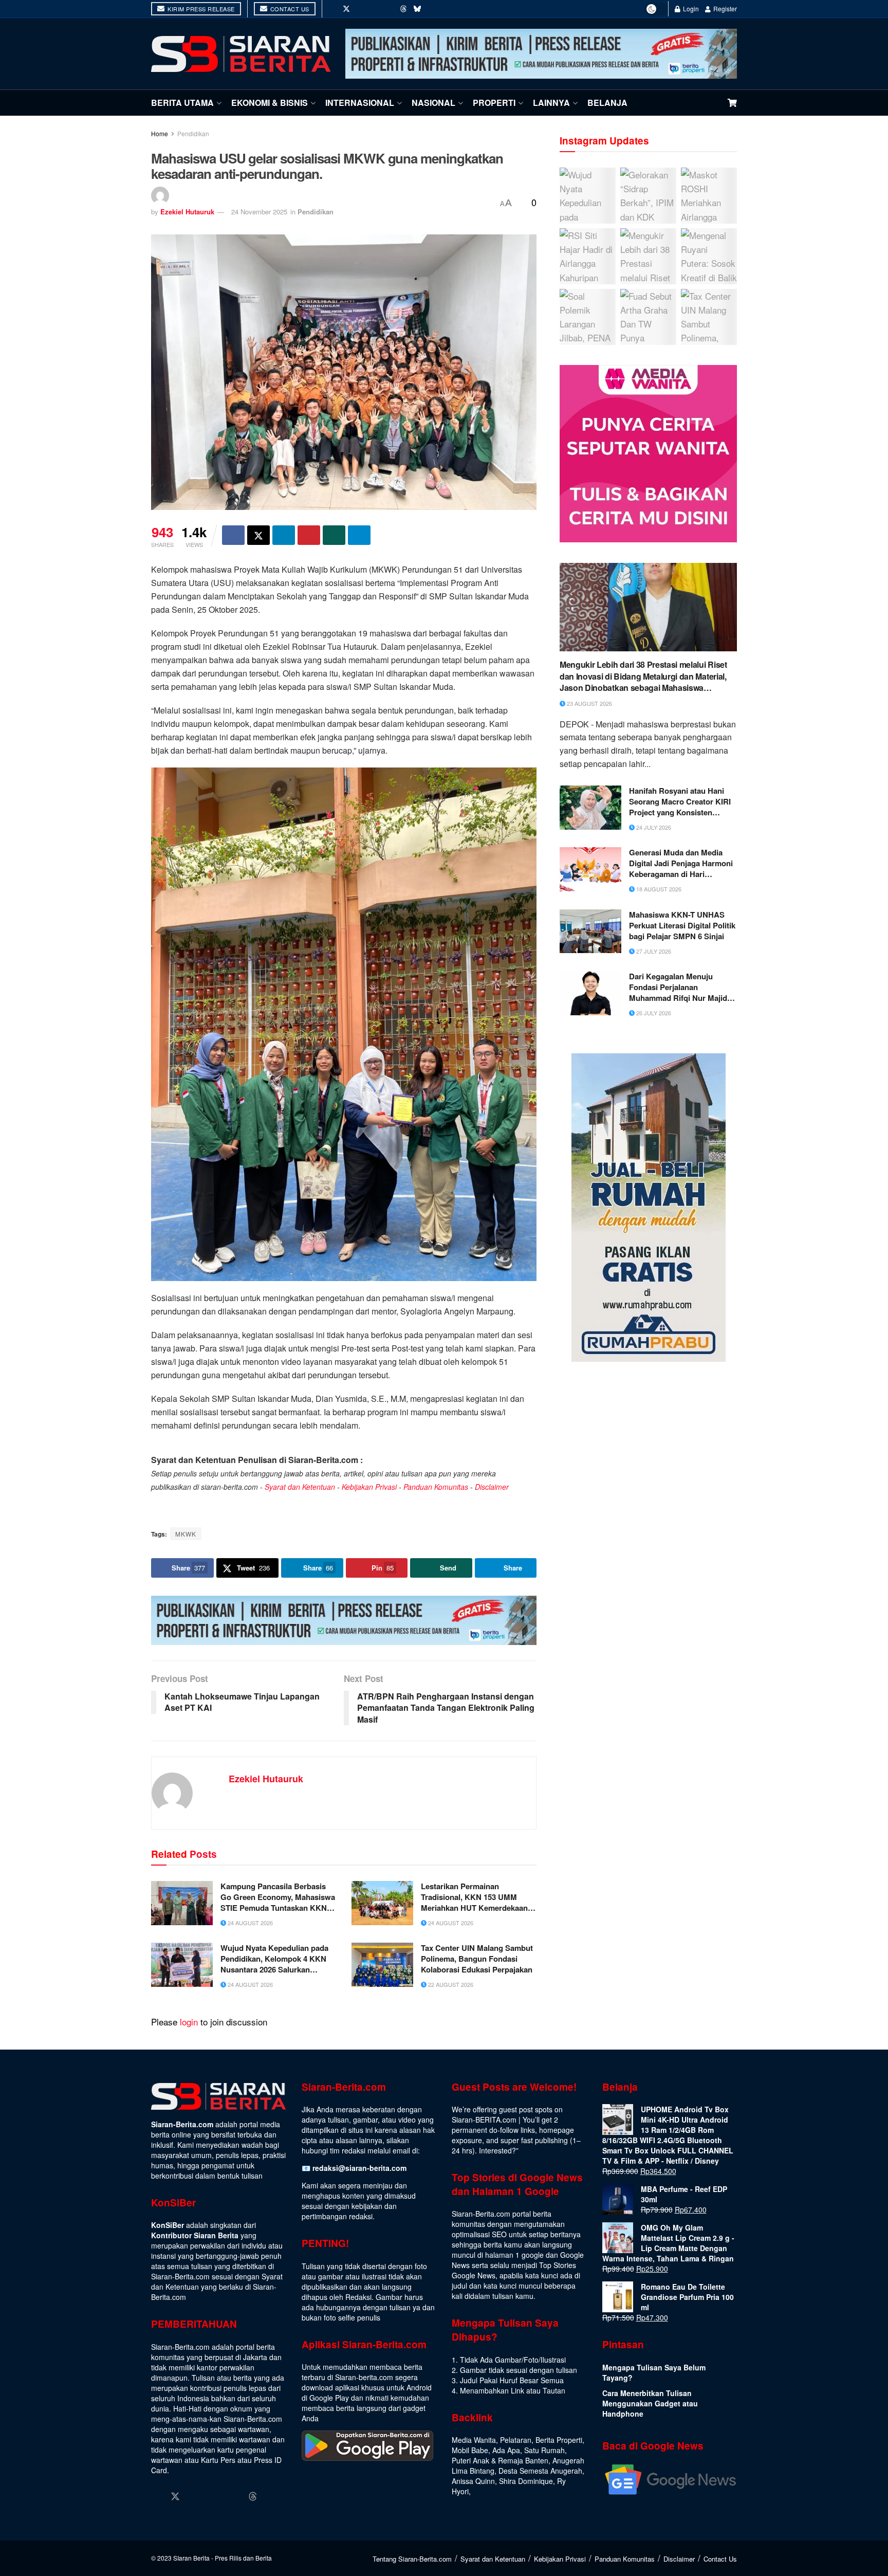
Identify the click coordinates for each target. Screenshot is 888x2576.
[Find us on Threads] (403, 9)
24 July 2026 (653, 827)
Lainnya (551, 103)
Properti (494, 103)
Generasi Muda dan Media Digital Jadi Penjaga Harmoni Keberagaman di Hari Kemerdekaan (681, 863)
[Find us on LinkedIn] (375, 9)
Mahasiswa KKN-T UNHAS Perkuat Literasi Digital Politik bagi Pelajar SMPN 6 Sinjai (682, 926)
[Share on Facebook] (233, 535)
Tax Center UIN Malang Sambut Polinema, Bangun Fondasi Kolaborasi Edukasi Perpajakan (477, 1959)
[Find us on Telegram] (432, 9)
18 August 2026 (658, 889)
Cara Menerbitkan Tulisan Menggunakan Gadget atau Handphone (650, 2403)
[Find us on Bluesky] (417, 9)
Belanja (607, 103)
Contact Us (289, 9)
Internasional (360, 103)
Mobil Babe (470, 2450)
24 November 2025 (259, 212)
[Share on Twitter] (258, 535)
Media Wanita (474, 2440)
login (189, 2022)
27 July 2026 (653, 951)
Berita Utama (182, 103)
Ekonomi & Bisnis (270, 103)
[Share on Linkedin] (284, 535)
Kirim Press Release (200, 9)
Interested (495, 2150)
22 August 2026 (450, 1984)
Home (160, 133)
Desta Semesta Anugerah (540, 2471)
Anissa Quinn (473, 2481)
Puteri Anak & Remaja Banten (500, 2460)
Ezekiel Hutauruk (187, 212)
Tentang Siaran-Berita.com (412, 2559)
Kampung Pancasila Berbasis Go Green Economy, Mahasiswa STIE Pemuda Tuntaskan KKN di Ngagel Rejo (278, 1897)
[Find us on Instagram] (361, 9)
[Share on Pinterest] (309, 535)
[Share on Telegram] (359, 535)
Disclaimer (492, 1487)
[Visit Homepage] (241, 54)
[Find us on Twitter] (346, 9)
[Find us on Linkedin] (214, 2497)
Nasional (433, 103)
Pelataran (516, 2440)
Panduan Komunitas (436, 1487)
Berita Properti (559, 2440)
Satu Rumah (544, 2450)
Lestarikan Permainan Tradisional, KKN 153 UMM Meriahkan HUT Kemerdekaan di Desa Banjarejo (479, 1897)
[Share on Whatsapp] (334, 535)
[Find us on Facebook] (332, 9)
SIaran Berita (191, 2558)
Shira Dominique (526, 2481)
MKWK (186, 1534)
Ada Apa (506, 2450)
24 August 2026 (249, 1923)
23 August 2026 (589, 703)
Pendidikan (193, 133)
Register (724, 8)
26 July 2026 (653, 1013)
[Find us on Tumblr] (390, 9)
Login (690, 8)
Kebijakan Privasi (369, 1487)
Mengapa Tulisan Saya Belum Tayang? (654, 2372)
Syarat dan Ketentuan (300, 1487)
